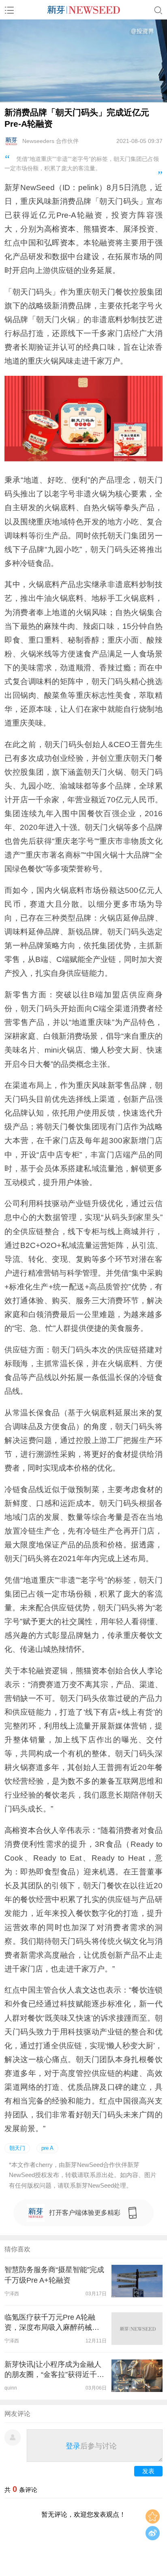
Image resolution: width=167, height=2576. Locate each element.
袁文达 (86, 1990)
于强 (155, 243)
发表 (148, 2471)
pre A (47, 2148)
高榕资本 (60, 229)
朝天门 (17, 2148)
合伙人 (135, 1671)
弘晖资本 (60, 243)
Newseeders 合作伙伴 (50, 141)
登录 (73, 2446)
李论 (155, 1671)
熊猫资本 (99, 229)
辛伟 (66, 1830)
